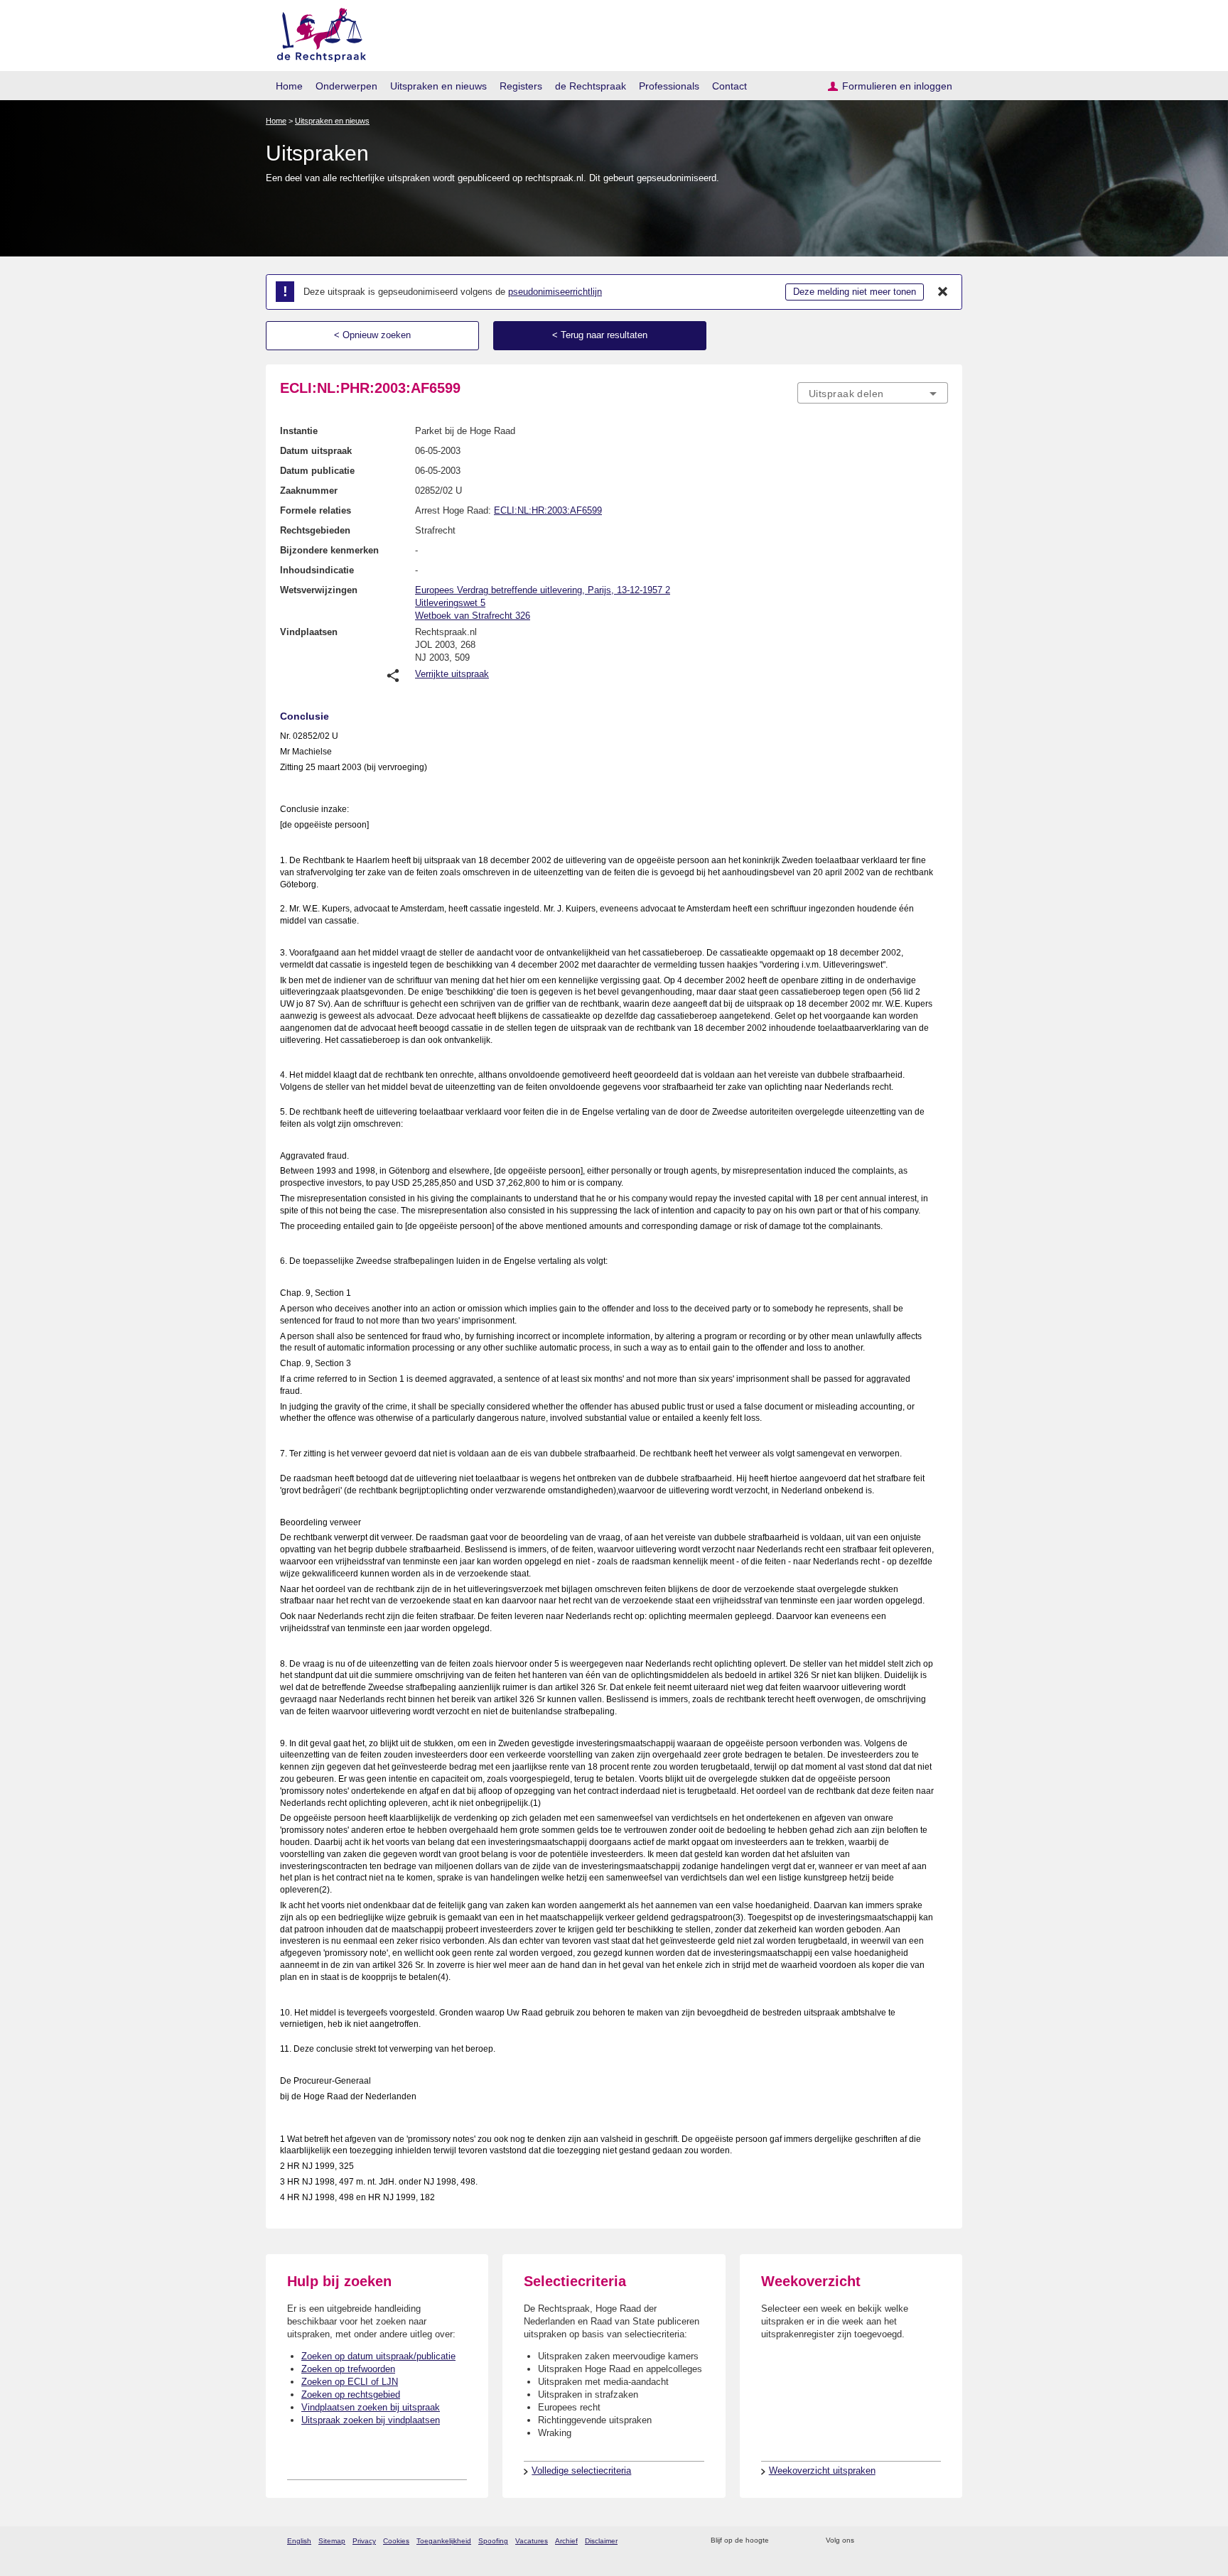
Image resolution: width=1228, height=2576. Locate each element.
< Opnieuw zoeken (372, 335)
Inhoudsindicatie (317, 570)
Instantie (299, 431)
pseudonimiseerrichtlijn (555, 292)
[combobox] (873, 393)
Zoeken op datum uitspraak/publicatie (378, 2356)
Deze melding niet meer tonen (855, 292)
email (801, 2541)
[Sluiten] (943, 292)
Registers (521, 86)
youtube (941, 2541)
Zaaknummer (309, 491)
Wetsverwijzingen (319, 590)
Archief (566, 2541)
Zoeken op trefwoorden (348, 2369)
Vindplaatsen (309, 632)
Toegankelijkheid (444, 2541)
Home (289, 86)
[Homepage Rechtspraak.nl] (317, 32)
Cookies (396, 2541)
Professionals (669, 86)
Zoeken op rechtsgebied (351, 2394)
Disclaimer (601, 2541)
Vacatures (532, 2541)
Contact (729, 86)
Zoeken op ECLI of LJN (350, 2382)
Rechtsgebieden (315, 530)
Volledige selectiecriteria (581, 2471)
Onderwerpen (346, 86)
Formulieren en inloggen (897, 86)
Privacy (364, 2541)
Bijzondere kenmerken (329, 550)
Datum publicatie (317, 471)
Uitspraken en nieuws (438, 86)
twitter (867, 2541)
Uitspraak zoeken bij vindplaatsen (371, 2420)
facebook (885, 2541)
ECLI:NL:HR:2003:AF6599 (548, 510)
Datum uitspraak (316, 451)
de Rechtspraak (591, 86)
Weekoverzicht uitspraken (822, 2471)
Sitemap (332, 2541)
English (299, 2541)
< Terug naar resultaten (600, 335)
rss (782, 2541)
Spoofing (493, 2541)
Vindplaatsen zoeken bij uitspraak (371, 2407)
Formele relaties (316, 510)
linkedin (922, 2541)
